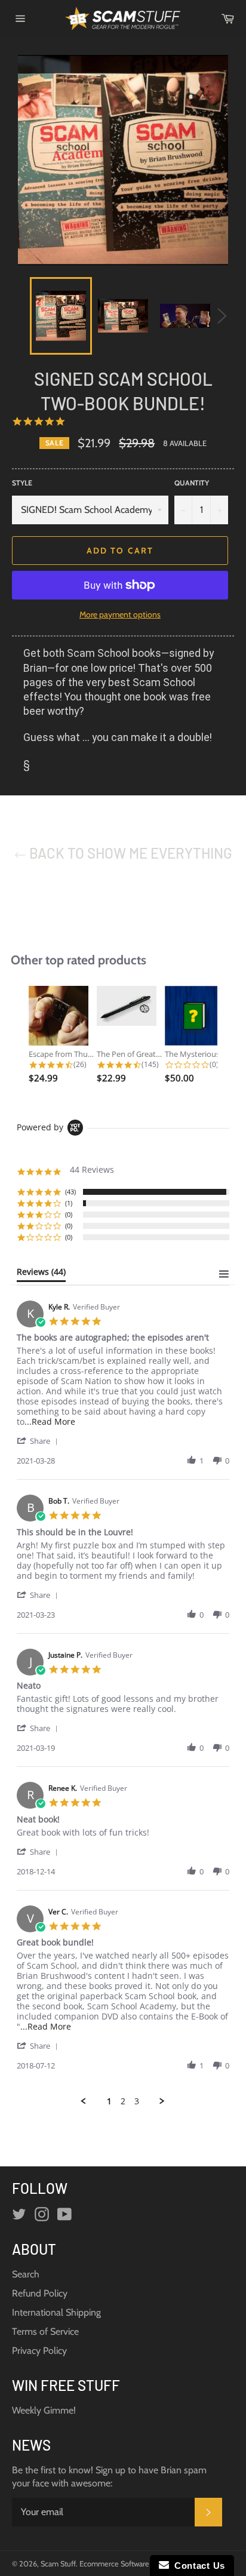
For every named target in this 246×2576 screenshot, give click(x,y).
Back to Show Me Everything (129, 853)
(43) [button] (70, 1192)
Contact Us (197, 2566)
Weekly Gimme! (44, 2410)
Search (26, 2274)
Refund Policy (40, 2293)
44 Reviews (87, 421)
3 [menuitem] (137, 2101)
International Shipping (56, 2312)
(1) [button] (69, 1203)
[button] (39, 1441)
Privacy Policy (39, 2351)
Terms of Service (45, 2331)
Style (22, 483)
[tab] (41, 1274)
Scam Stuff (58, 2564)
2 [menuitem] (123, 2101)
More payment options (120, 614)
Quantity (192, 483)
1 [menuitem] (109, 2101)
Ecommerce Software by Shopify (132, 2564)
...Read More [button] (50, 1421)
